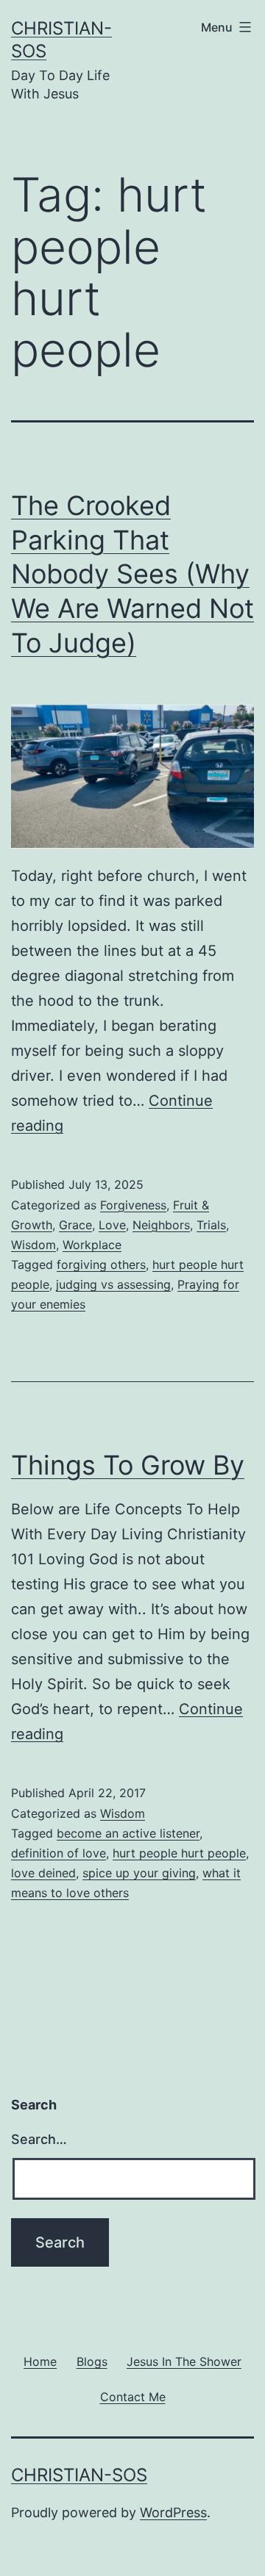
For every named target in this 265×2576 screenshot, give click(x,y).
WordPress (173, 2512)
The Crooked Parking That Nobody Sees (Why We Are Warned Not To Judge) (132, 574)
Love (112, 1225)
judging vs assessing (113, 1284)
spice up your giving (139, 1873)
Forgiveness (133, 1205)
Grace (75, 1225)
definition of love (59, 1853)
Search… (39, 2139)
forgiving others (101, 1264)
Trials (211, 1225)
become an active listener (128, 1833)
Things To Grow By (128, 1465)
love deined (43, 1873)
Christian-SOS (79, 2475)
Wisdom (33, 1245)
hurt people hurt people (179, 1853)
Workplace (92, 1245)
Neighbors (161, 1225)
